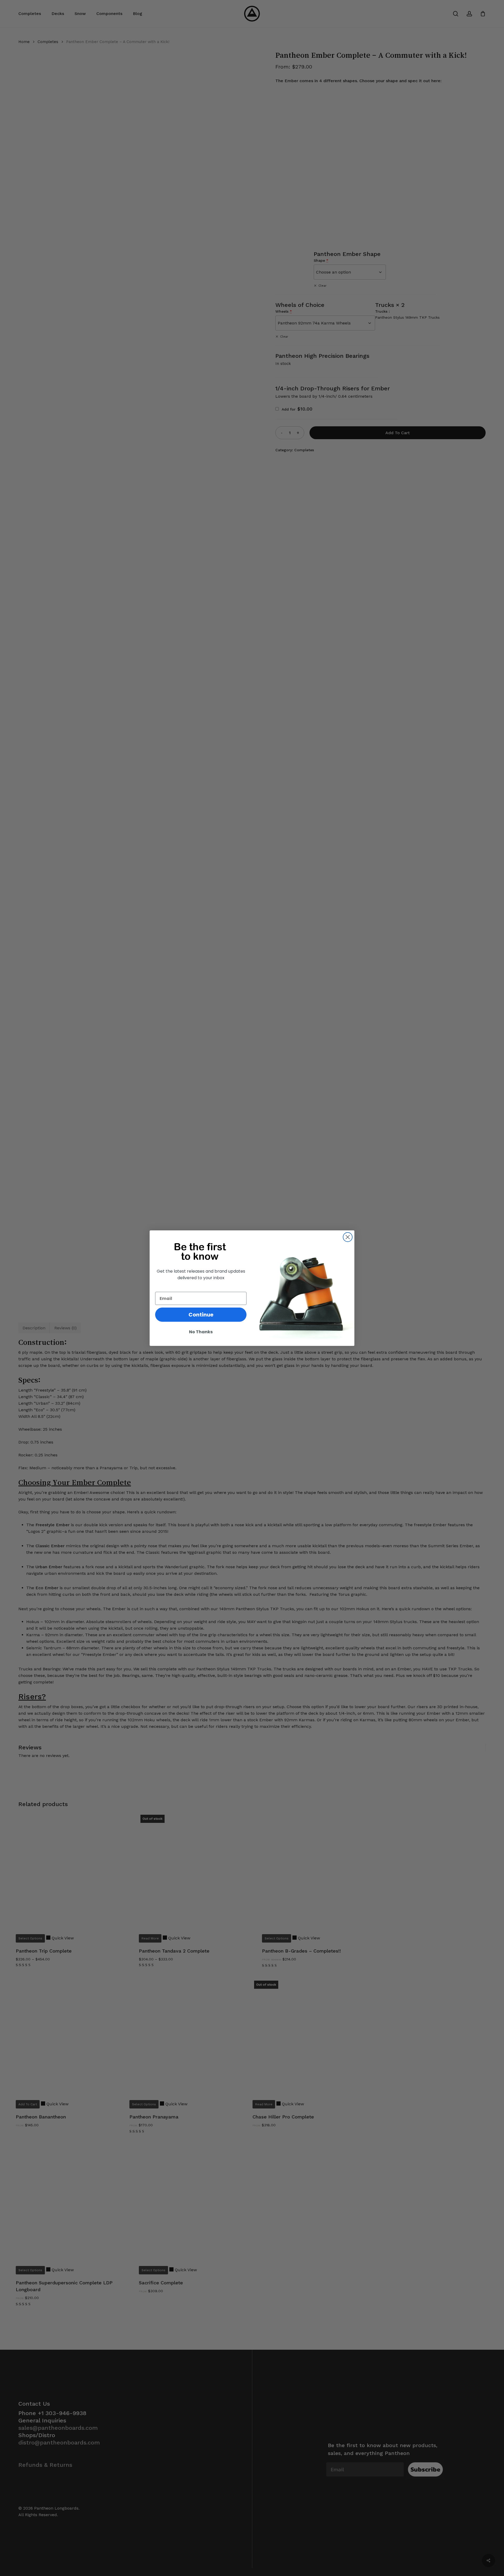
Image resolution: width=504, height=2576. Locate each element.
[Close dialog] (348, 1237)
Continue (201, 1315)
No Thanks (201, 1332)
